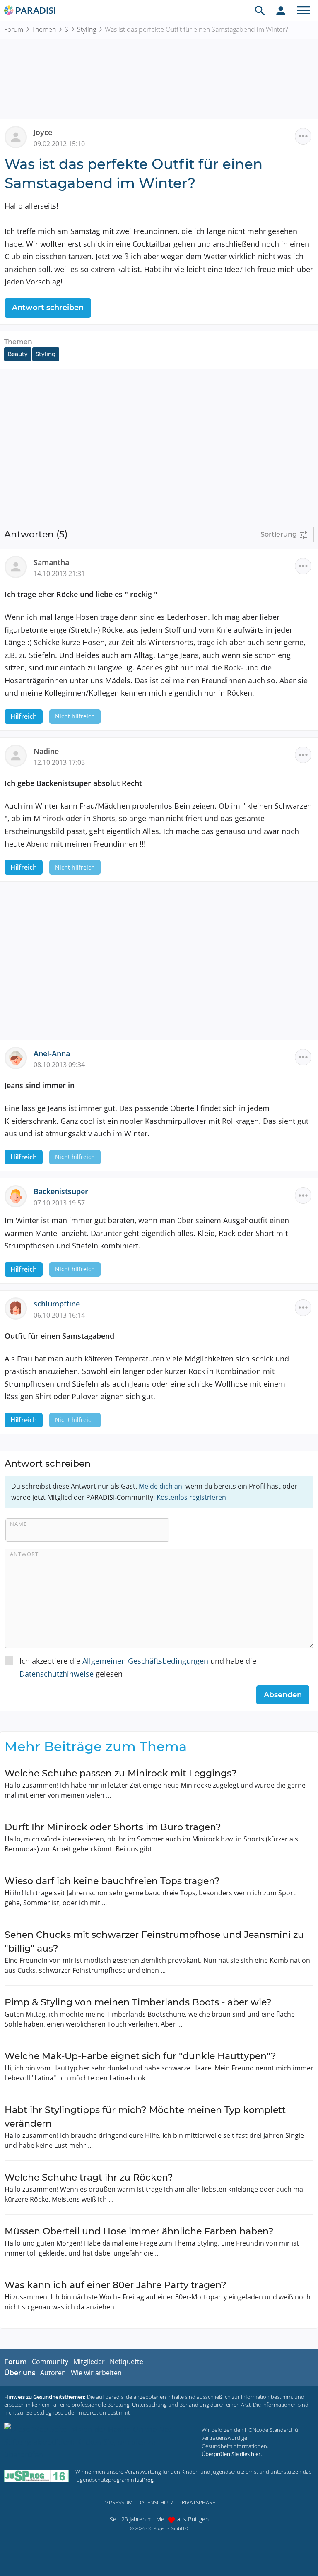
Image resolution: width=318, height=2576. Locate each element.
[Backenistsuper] (19, 1195)
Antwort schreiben (48, 308)
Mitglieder (89, 2362)
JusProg (144, 2480)
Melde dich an (160, 1486)
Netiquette (126, 2362)
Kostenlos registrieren (191, 1497)
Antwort (24, 1554)
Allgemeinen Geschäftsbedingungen (145, 1661)
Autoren (53, 2373)
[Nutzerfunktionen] (281, 10)
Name (18, 1524)
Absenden (283, 1695)
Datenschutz (155, 2502)
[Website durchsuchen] (260, 10)
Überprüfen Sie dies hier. (232, 2454)
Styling (87, 29)
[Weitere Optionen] (303, 136)
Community (50, 2362)
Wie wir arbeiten (96, 2373)
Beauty (18, 354)
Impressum (118, 2502)
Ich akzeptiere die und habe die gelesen (138, 1667)
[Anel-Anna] (19, 1057)
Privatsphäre (197, 2502)
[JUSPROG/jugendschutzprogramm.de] (36, 2476)
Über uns (20, 2373)
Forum (14, 29)
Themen (44, 29)
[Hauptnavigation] (304, 10)
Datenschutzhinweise (57, 1674)
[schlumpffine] (19, 1308)
